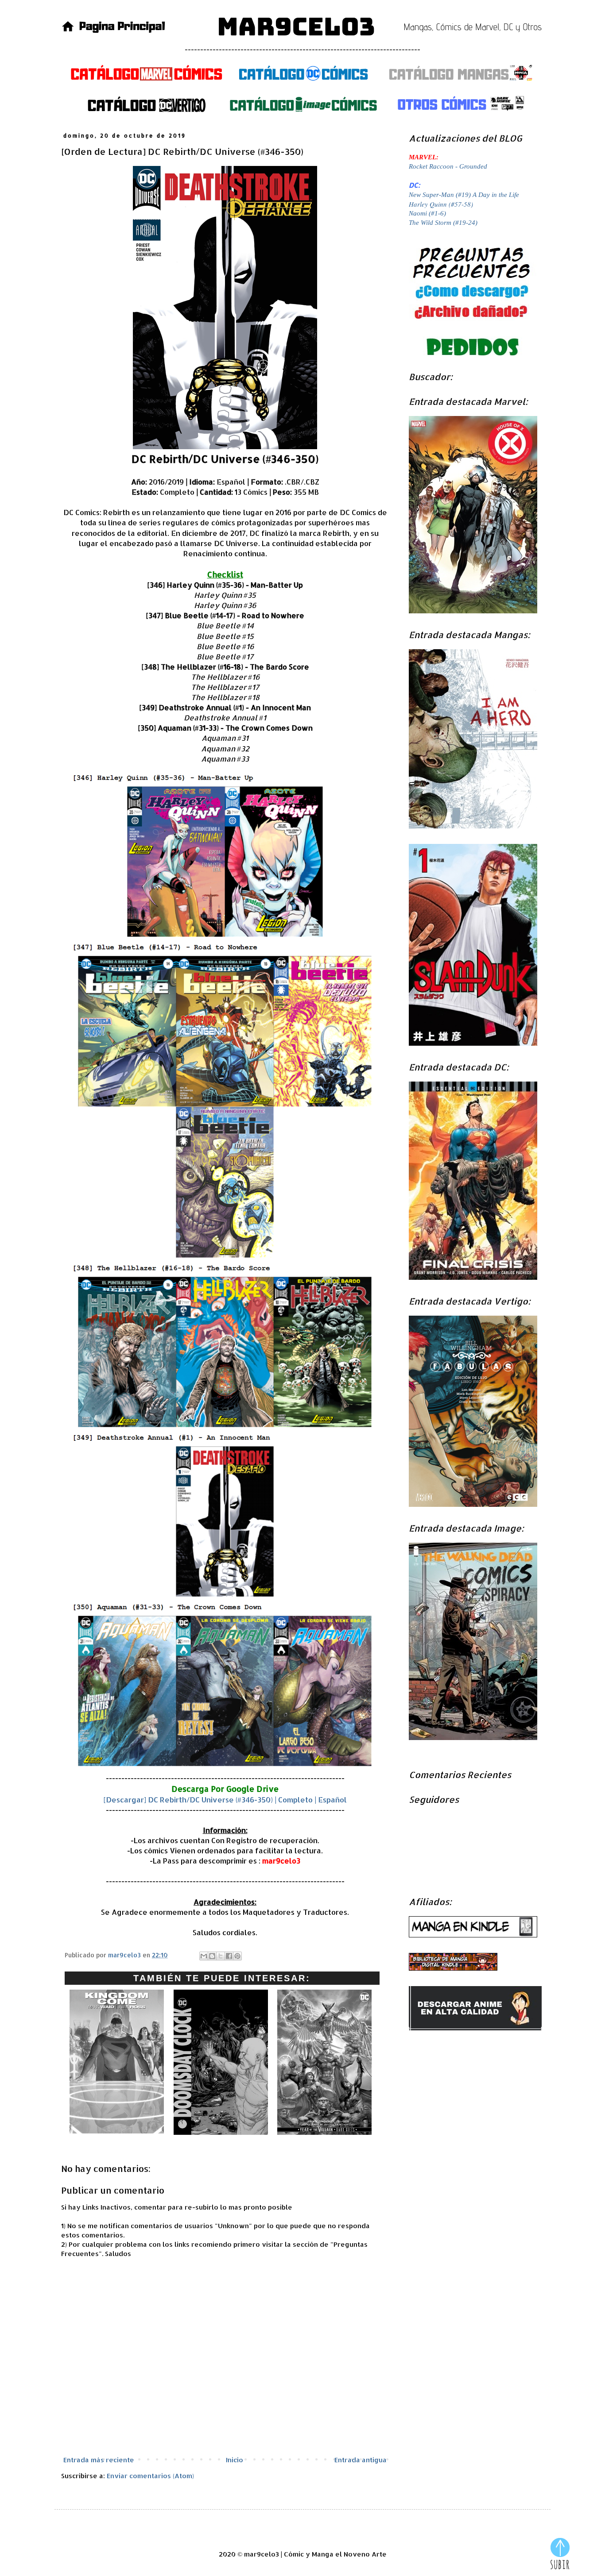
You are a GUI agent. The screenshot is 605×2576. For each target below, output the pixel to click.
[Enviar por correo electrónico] (204, 1956)
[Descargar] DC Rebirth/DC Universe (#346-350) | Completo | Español (225, 1800)
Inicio (235, 2460)
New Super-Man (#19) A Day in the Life (464, 195)
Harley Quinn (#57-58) (441, 204)
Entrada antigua (361, 2460)
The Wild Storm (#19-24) (443, 223)
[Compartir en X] (221, 1956)
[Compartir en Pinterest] (237, 1956)
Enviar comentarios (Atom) (150, 2476)
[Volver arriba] (560, 2555)
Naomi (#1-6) (427, 213)
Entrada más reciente (99, 2460)
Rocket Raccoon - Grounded (448, 166)
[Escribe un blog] (212, 1956)
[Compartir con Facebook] (229, 1956)
